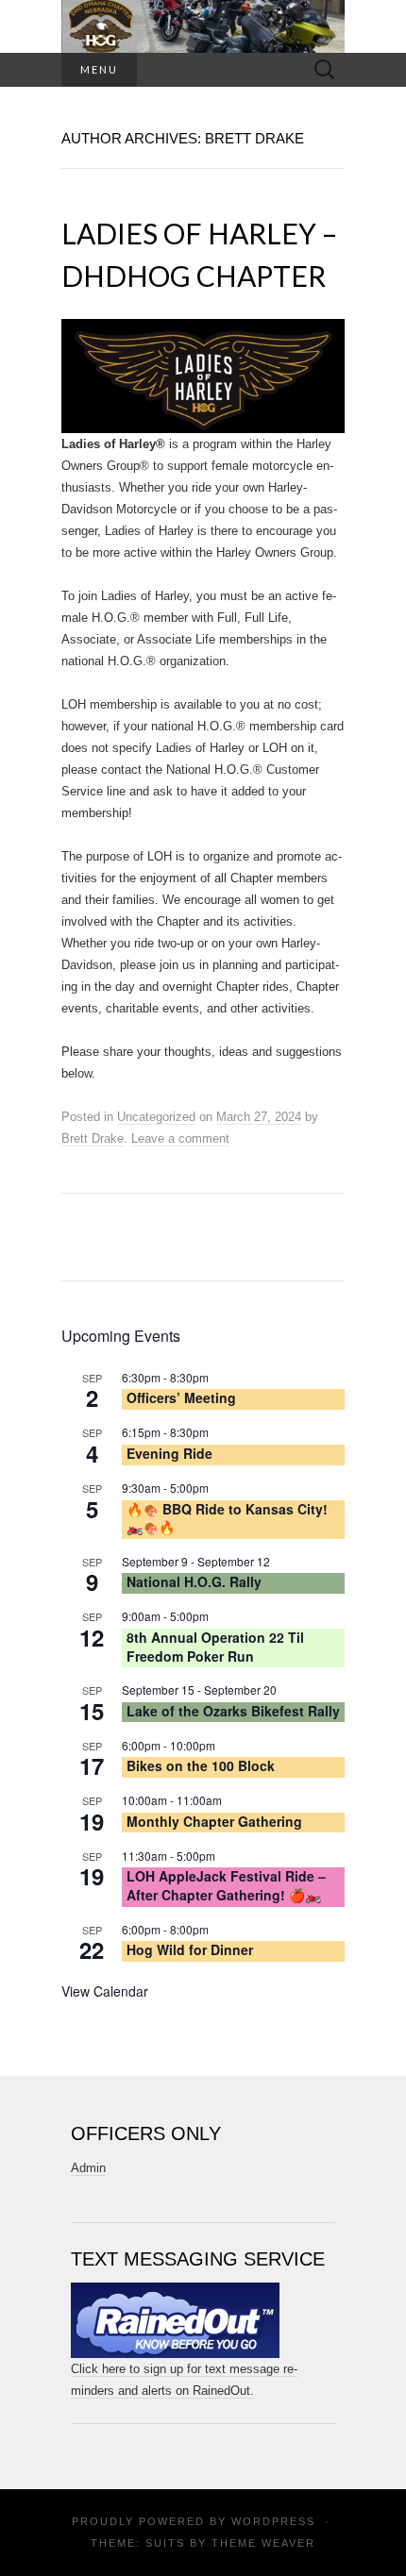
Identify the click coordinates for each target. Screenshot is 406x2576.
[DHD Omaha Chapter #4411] (203, 26)
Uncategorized (156, 1117)
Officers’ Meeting (181, 1397)
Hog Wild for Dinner (190, 1949)
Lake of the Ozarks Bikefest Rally (233, 1711)
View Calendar (105, 1991)
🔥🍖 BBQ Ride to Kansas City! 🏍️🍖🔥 (227, 1518)
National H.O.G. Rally (194, 1581)
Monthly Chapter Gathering (214, 1821)
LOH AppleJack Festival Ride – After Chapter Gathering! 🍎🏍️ (226, 1885)
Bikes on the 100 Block (201, 1765)
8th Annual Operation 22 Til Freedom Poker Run (215, 1647)
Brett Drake (93, 1138)
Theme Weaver (263, 2543)
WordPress (273, 2521)
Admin (88, 2168)
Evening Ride (169, 1453)
